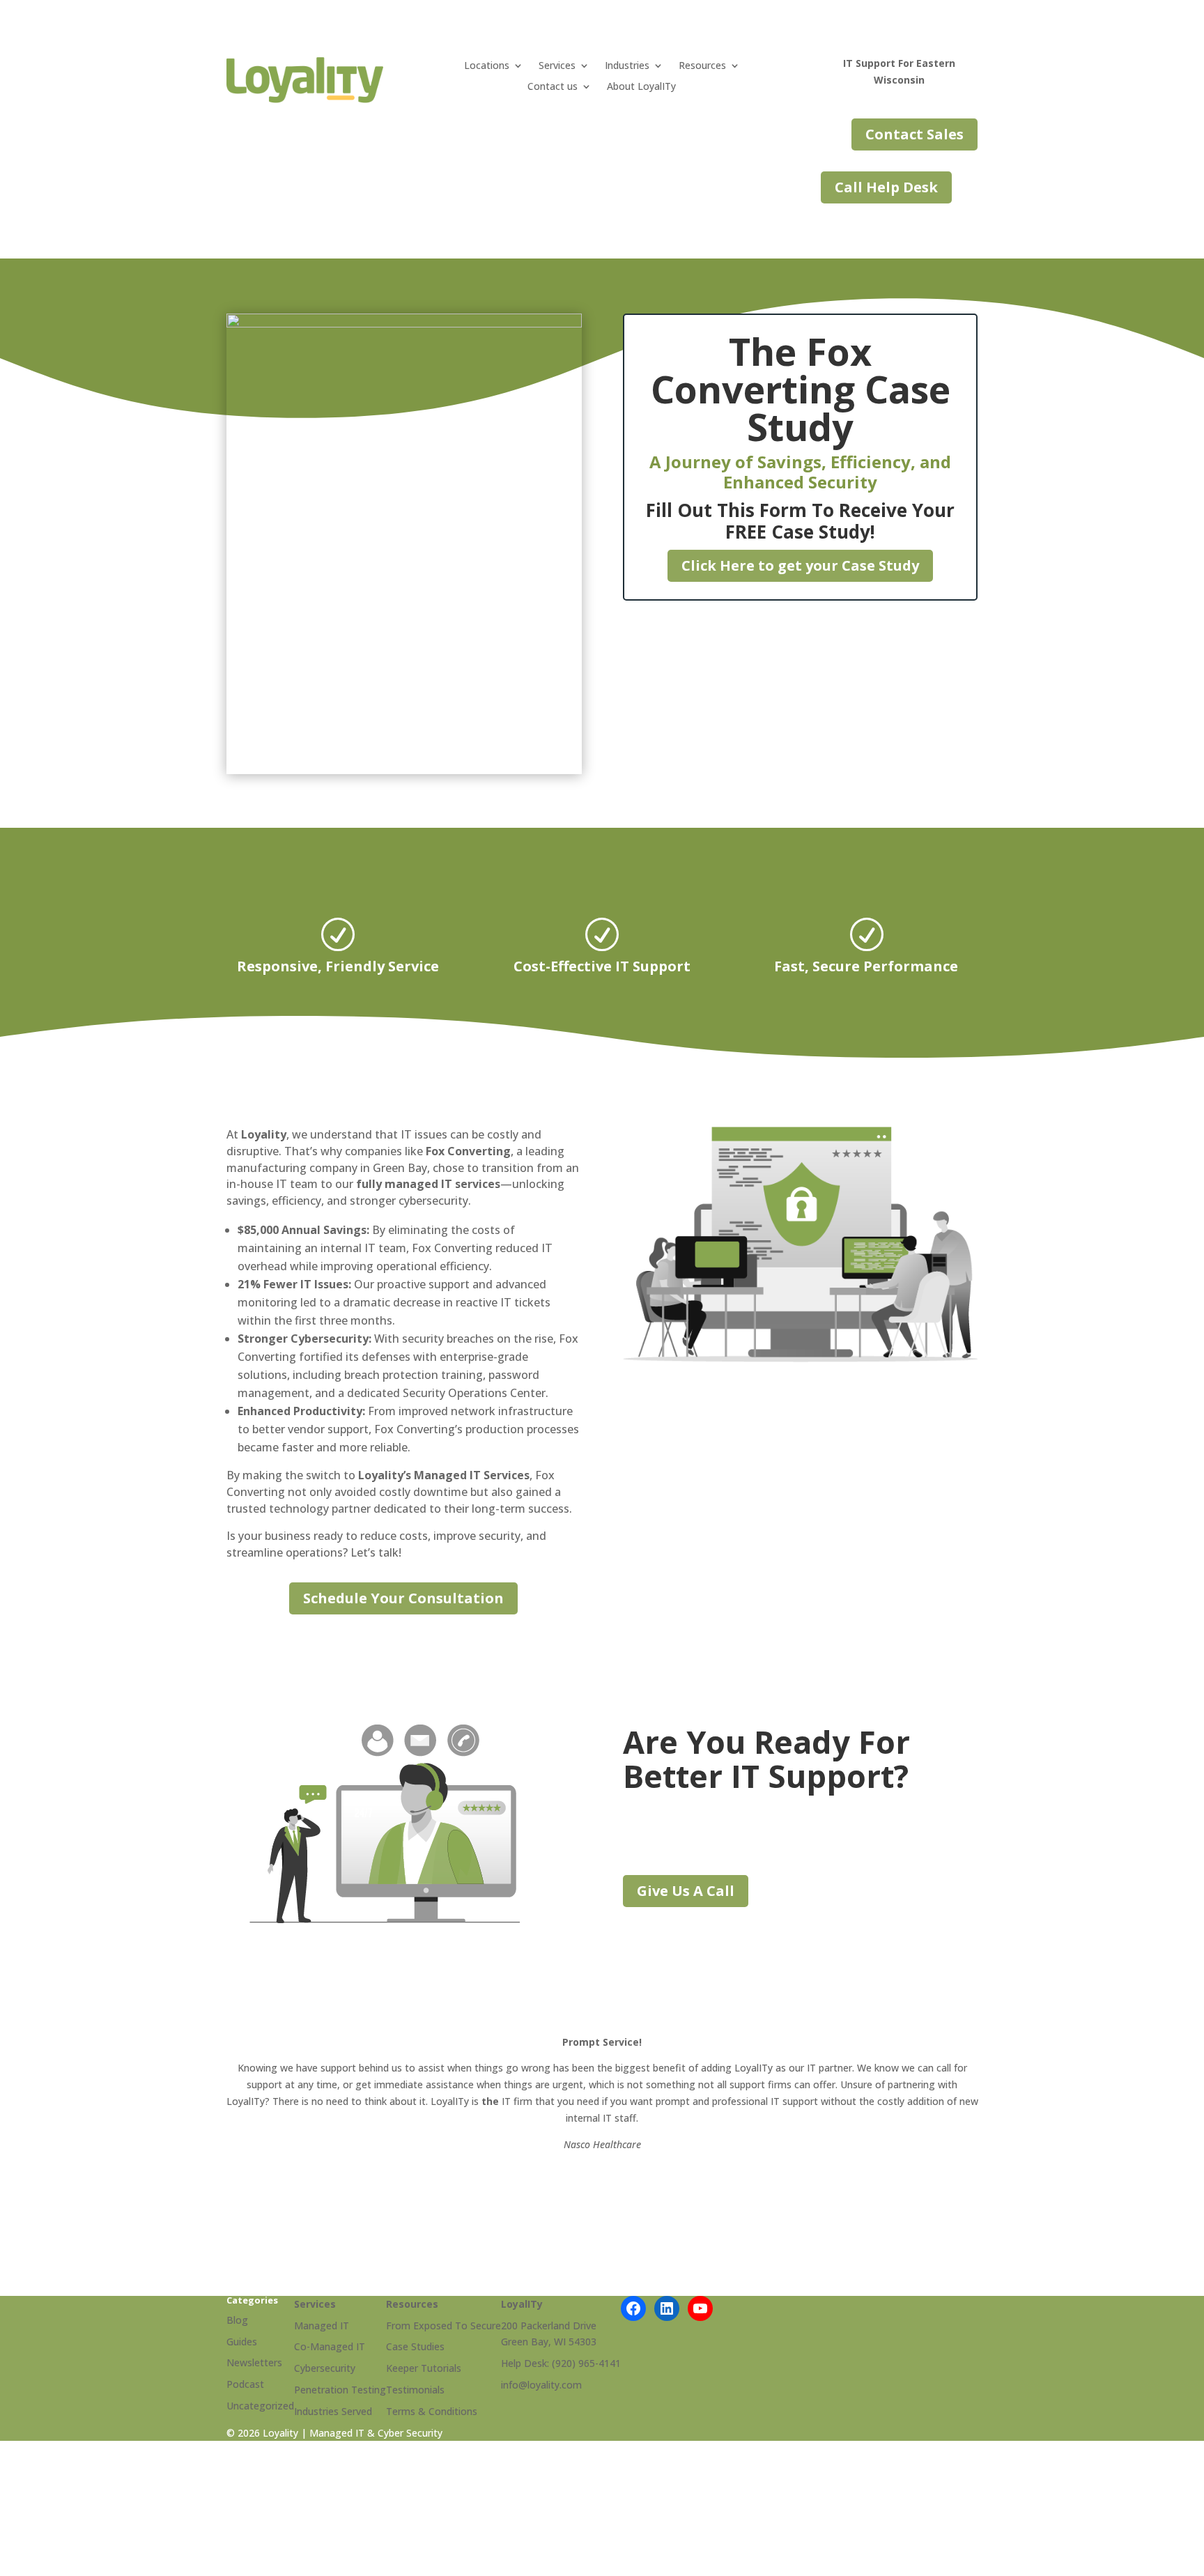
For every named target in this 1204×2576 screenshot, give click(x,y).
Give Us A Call (686, 1891)
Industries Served (333, 2411)
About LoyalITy (641, 87)
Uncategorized (260, 2406)
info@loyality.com (541, 2385)
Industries (627, 66)
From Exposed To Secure (443, 2326)
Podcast (245, 2384)
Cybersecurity (325, 2368)
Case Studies (415, 2346)
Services (557, 66)
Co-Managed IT (330, 2346)
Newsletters (254, 2362)
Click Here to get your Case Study (800, 565)
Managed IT (322, 2326)
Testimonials (415, 2390)
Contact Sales (914, 134)
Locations (487, 66)
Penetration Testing (340, 2390)
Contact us (553, 87)
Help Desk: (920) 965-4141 (561, 2363)
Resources (702, 66)
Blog (237, 2320)
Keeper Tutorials (424, 2368)
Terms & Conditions (432, 2411)
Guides (242, 2342)
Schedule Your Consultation (403, 1598)
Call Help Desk (886, 187)
